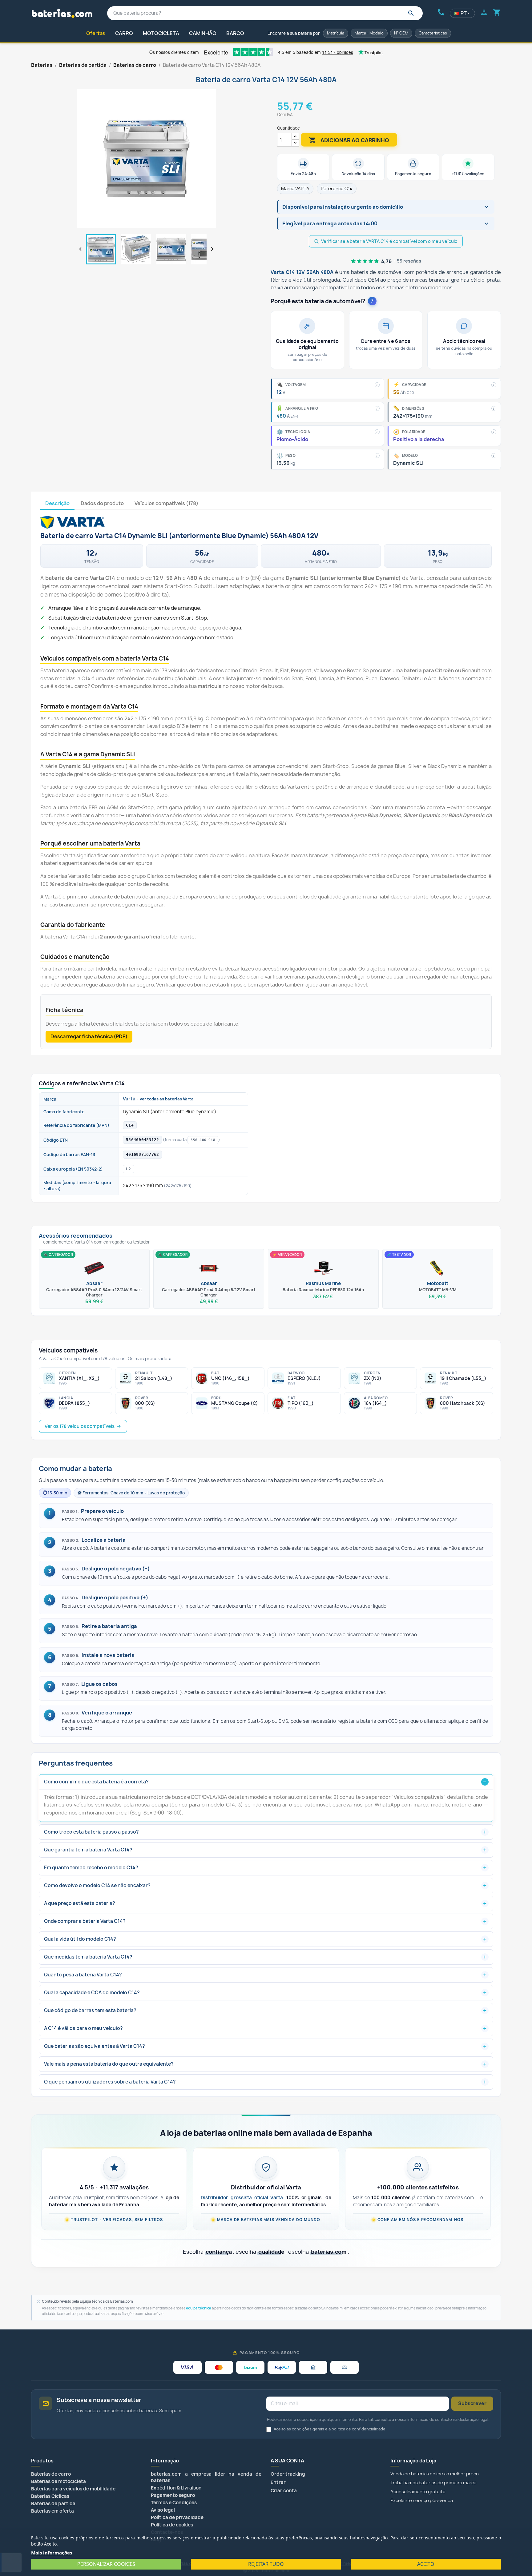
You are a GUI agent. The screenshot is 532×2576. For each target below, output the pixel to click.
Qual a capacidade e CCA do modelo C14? (92, 1993)
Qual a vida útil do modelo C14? (80, 1939)
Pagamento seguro (173, 2495)
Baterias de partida (53, 2504)
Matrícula (336, 33)
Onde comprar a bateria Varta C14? (85, 1921)
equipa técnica (199, 2308)
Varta (129, 1099)
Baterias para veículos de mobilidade (73, 2489)
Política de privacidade (177, 2517)
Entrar (278, 2482)
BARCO (235, 33)
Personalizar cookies (106, 2564)
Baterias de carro (51, 2474)
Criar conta (284, 2491)
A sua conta (287, 2461)
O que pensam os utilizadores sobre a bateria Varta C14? (110, 2082)
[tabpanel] (266, 779)
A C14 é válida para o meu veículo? (83, 2028)
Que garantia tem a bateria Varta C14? (88, 1850)
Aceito (426, 2564)
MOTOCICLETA (161, 33)
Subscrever (472, 2403)
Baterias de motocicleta (58, 2481)
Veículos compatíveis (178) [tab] (166, 503)
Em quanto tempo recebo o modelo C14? (91, 1868)
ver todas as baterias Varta (167, 1099)
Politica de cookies (172, 2525)
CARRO (124, 33)
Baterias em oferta (52, 2511)
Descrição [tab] (57, 503)
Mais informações (52, 2553)
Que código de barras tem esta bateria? (90, 2010)
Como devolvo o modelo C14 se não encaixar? (97, 1885)
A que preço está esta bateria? (80, 1903)
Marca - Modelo (369, 33)
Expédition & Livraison (176, 2488)
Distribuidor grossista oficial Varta (242, 2198)
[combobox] (265, 13)
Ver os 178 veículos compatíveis (80, 1426)
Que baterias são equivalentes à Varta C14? (95, 2046)
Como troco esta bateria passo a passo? (91, 1832)
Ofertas (96, 33)
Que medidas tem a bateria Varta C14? (88, 1957)
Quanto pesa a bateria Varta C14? (83, 1975)
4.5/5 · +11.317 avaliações (114, 2187)
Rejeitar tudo (266, 2564)
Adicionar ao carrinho (349, 140)
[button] (381, 207)
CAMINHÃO (203, 33)
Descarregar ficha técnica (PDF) (89, 1036)
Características (433, 33)
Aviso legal (163, 2510)
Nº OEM (401, 33)
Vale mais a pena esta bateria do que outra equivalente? (109, 2064)
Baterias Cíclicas (50, 2496)
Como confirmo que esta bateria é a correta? (96, 1782)
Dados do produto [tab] (102, 503)
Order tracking (288, 2474)
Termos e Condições (174, 2503)
